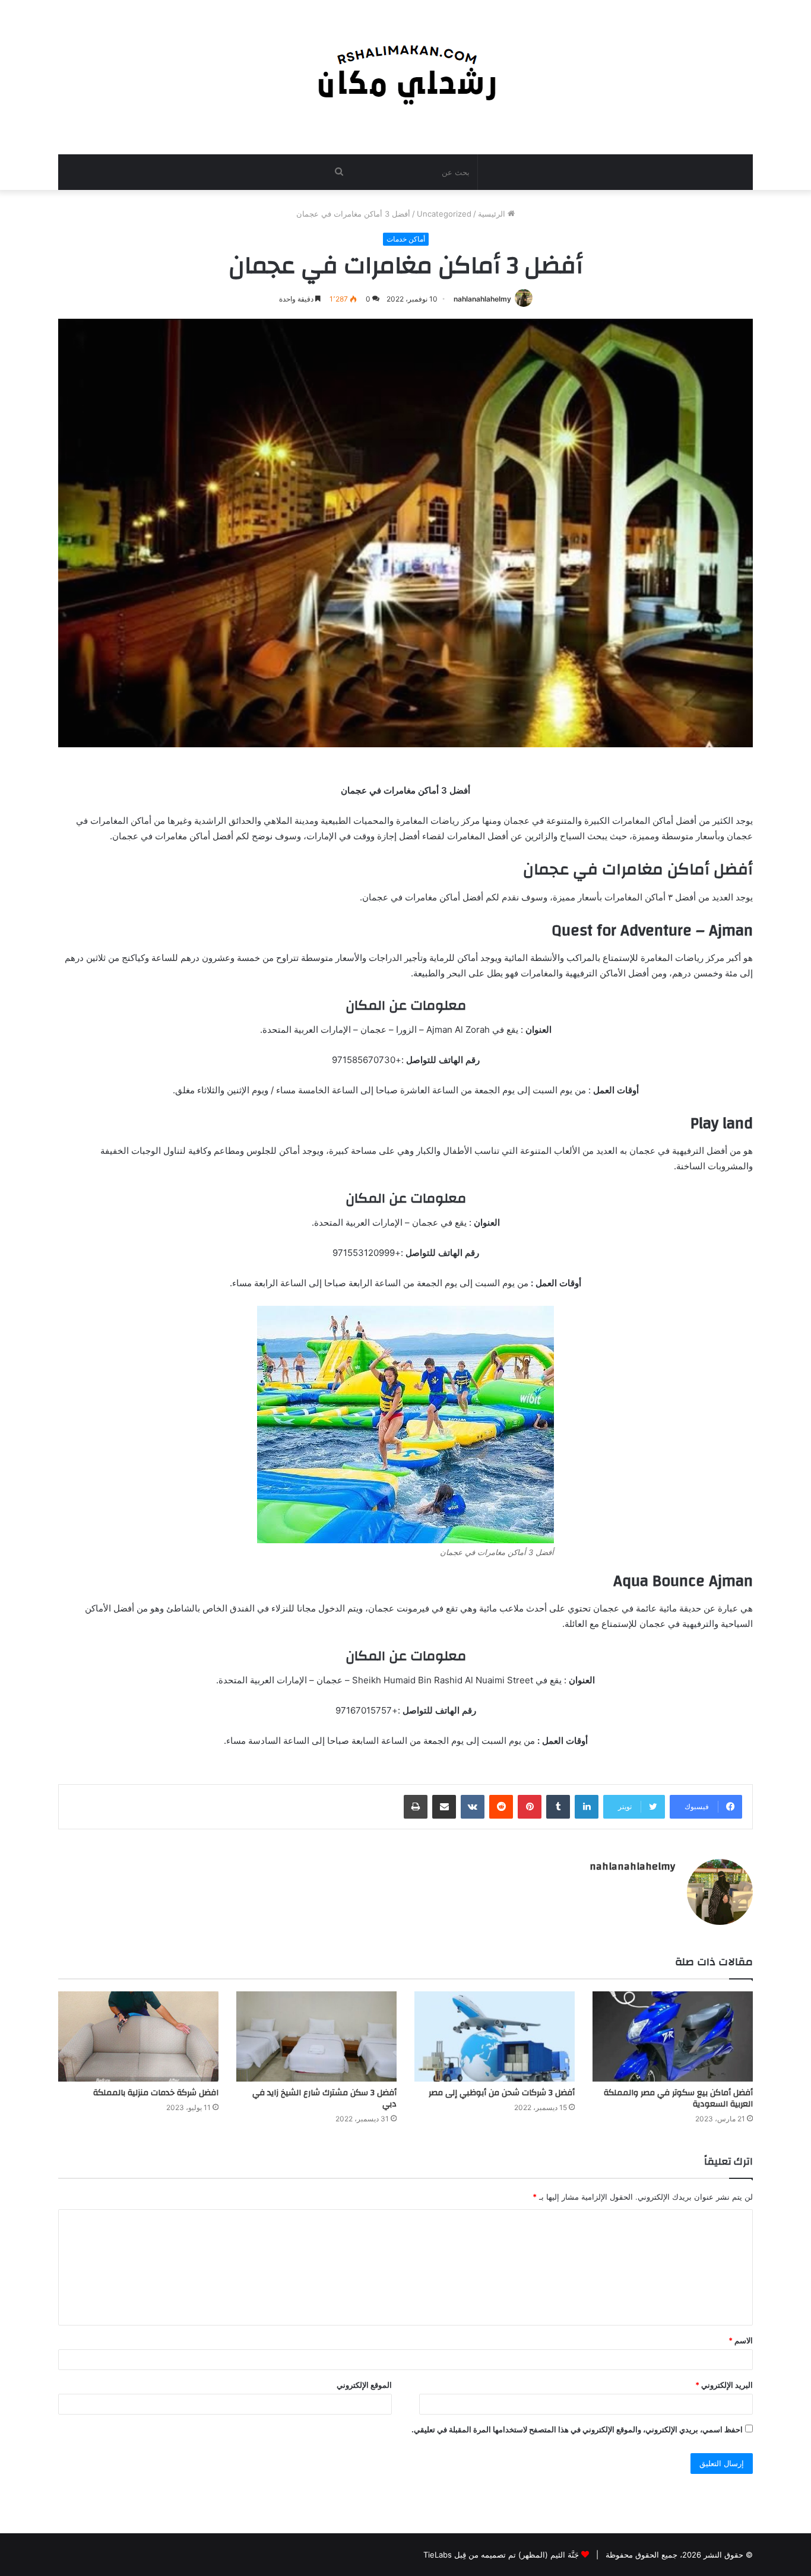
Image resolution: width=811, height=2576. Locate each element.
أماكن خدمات (406, 239)
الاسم (741, 2340)
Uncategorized (444, 214)
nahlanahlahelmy (482, 299)
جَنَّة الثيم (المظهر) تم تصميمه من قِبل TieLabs (501, 2555)
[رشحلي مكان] (406, 71)
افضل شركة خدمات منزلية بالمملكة (156, 2093)
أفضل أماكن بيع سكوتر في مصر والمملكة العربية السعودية (678, 2098)
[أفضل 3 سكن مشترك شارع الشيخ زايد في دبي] (316, 2036)
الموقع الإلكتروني (364, 2385)
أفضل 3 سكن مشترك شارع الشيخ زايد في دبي (324, 2098)
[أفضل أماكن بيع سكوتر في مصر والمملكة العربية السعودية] (673, 2036)
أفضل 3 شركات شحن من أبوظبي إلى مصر (502, 2093)
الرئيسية (493, 214)
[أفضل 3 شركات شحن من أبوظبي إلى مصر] (495, 2036)
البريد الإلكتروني (724, 2385)
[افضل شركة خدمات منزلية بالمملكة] (138, 2036)
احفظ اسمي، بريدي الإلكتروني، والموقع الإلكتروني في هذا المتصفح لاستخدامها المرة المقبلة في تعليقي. (577, 2429)
